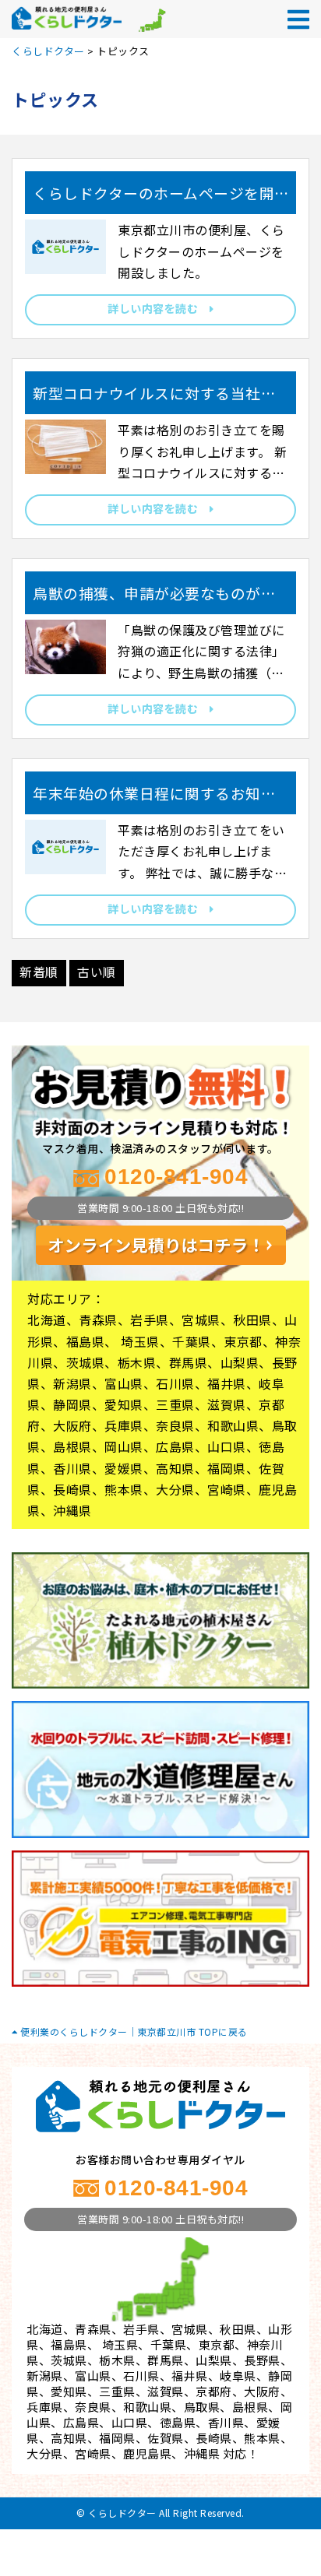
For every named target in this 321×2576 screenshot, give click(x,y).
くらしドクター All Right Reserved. (166, 2513)
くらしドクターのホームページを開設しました (153, 199)
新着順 (39, 972)
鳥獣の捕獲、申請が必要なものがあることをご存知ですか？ (154, 599)
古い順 (97, 972)
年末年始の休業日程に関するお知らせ (154, 799)
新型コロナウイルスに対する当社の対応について (154, 399)
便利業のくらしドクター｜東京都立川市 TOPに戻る (133, 2031)
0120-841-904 (176, 1177)
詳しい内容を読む (159, 308)
